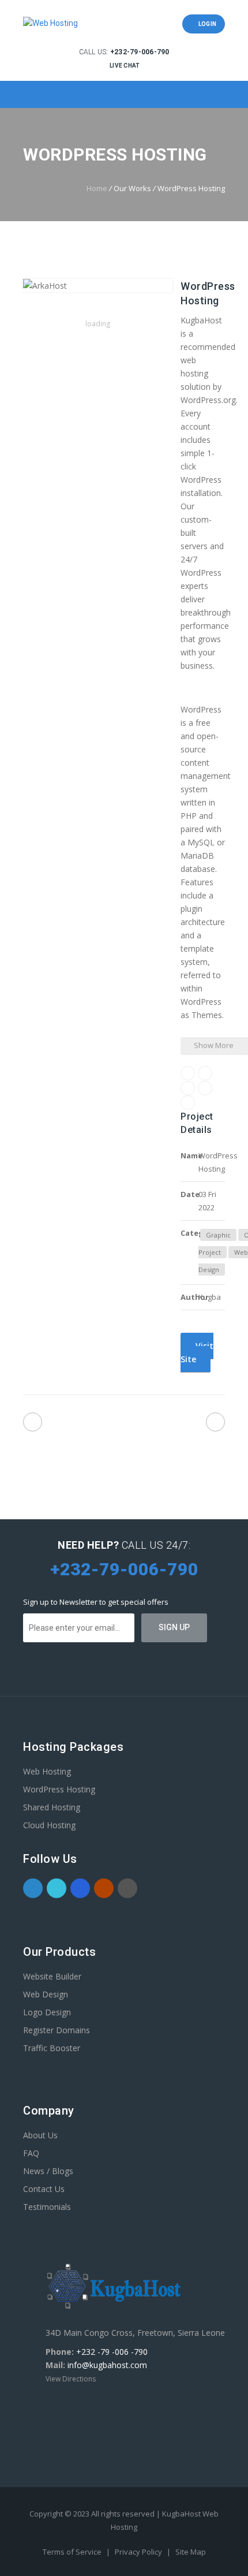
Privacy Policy (139, 2552)
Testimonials (47, 2207)
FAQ (31, 2153)
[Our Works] (124, 1424)
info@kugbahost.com (107, 2365)
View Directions (71, 2379)
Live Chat (124, 66)
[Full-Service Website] (215, 1422)
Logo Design (47, 2012)
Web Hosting (47, 1771)
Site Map (191, 2552)
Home (97, 188)
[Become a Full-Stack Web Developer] (33, 1422)
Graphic (218, 1235)
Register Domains (57, 2030)
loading (98, 324)
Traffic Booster (52, 2048)
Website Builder (52, 1976)
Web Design (46, 1994)
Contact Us (44, 2189)
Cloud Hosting (49, 1825)
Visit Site (197, 1352)
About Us (40, 2135)
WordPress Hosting (59, 1789)
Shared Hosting (52, 1807)
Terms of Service (73, 2552)
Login (206, 24)
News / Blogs (48, 2171)
